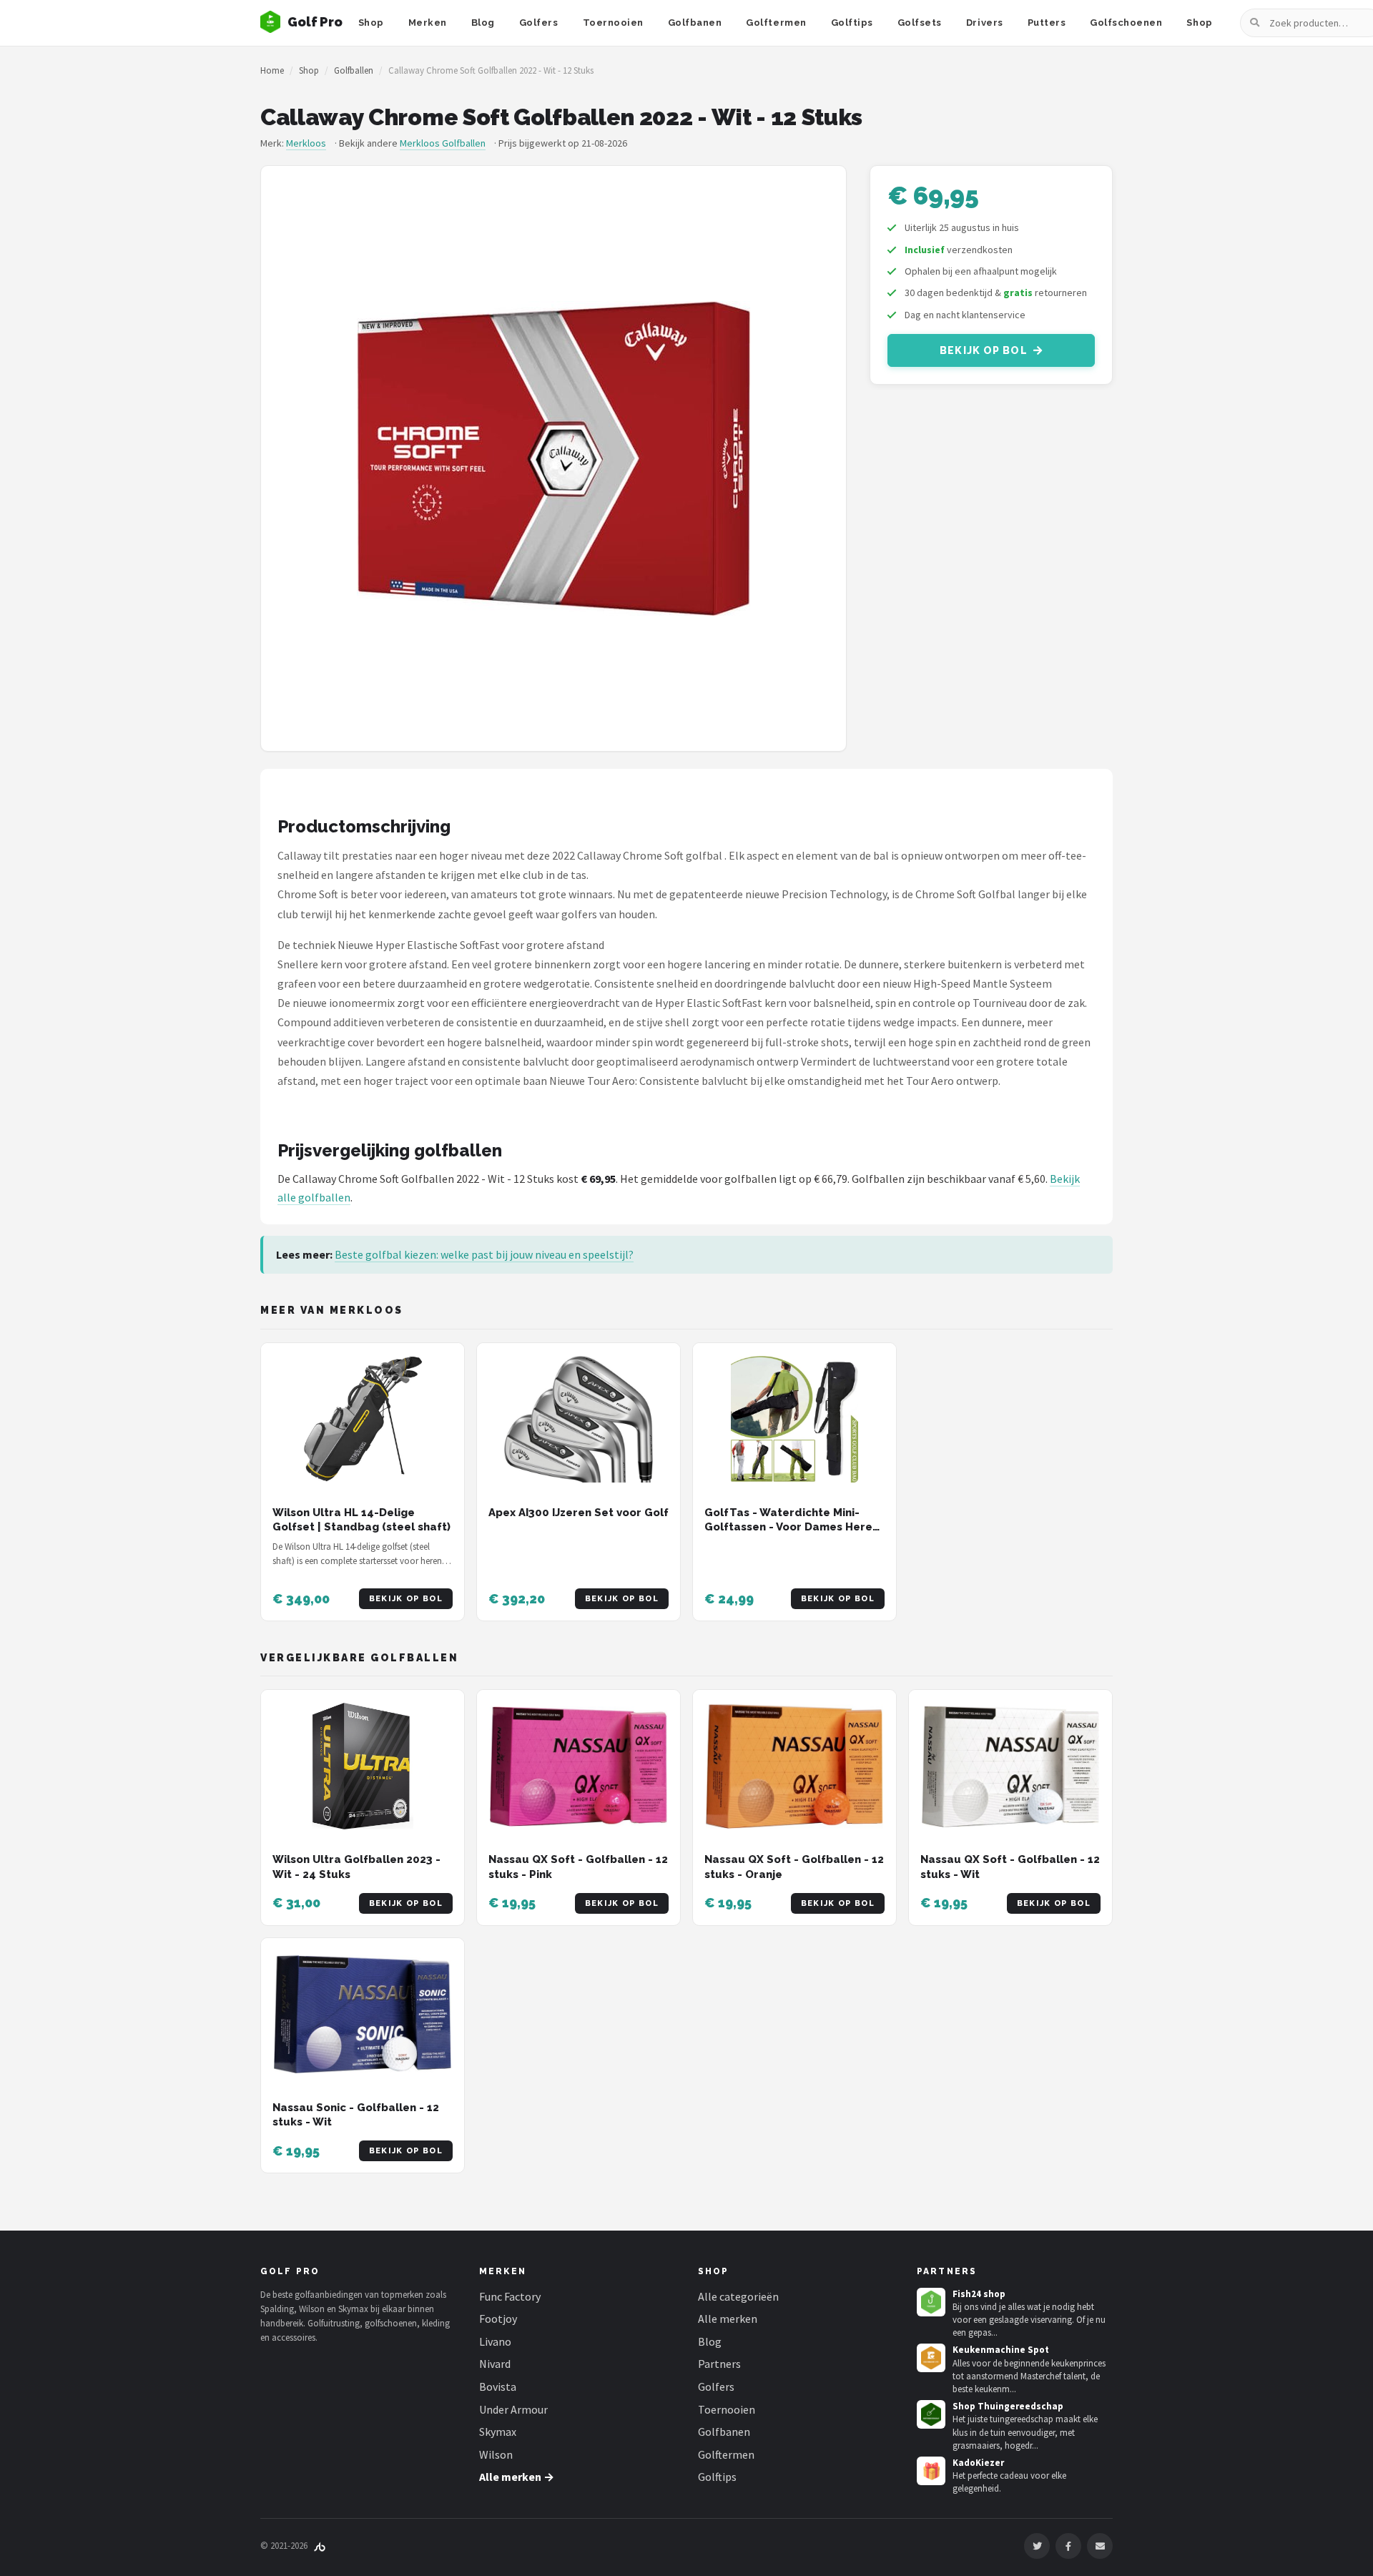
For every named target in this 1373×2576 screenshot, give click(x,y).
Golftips (852, 23)
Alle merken (728, 2319)
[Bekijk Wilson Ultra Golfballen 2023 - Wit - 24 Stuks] (363, 1766)
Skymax (498, 2432)
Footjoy (498, 2319)
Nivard (495, 2364)
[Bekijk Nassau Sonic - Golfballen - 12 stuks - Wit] (363, 2014)
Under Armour (513, 2409)
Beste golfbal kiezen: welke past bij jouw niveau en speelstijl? (484, 1254)
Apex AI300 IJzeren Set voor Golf (579, 1513)
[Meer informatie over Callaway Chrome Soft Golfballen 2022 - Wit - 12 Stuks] (553, 458)
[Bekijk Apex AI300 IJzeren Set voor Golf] (579, 1419)
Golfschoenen (1126, 23)
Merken (428, 23)
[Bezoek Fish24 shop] (931, 2302)
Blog (483, 23)
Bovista (498, 2386)
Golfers (539, 23)
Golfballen (354, 70)
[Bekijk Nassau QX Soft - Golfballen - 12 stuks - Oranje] (794, 1766)
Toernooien (613, 23)
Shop (371, 23)
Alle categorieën (738, 2296)
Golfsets (920, 23)
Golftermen (776, 23)
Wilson (496, 2454)
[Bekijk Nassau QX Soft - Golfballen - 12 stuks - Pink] (579, 1766)
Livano (495, 2341)
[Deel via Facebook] (1068, 2546)
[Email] (1100, 2546)
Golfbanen (695, 23)
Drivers (985, 23)
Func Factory (510, 2296)
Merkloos (306, 143)
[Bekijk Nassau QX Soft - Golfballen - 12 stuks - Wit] (1010, 1766)
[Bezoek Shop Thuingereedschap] (931, 2414)
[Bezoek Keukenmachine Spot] (931, 2358)
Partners (719, 2364)
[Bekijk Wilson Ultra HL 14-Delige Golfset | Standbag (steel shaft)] (363, 1419)
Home (272, 70)
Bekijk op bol (984, 350)
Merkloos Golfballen (443, 143)
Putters (1047, 23)
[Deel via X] (1037, 2546)
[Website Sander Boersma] (320, 2546)
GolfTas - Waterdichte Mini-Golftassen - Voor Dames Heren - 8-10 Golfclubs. (792, 1527)
